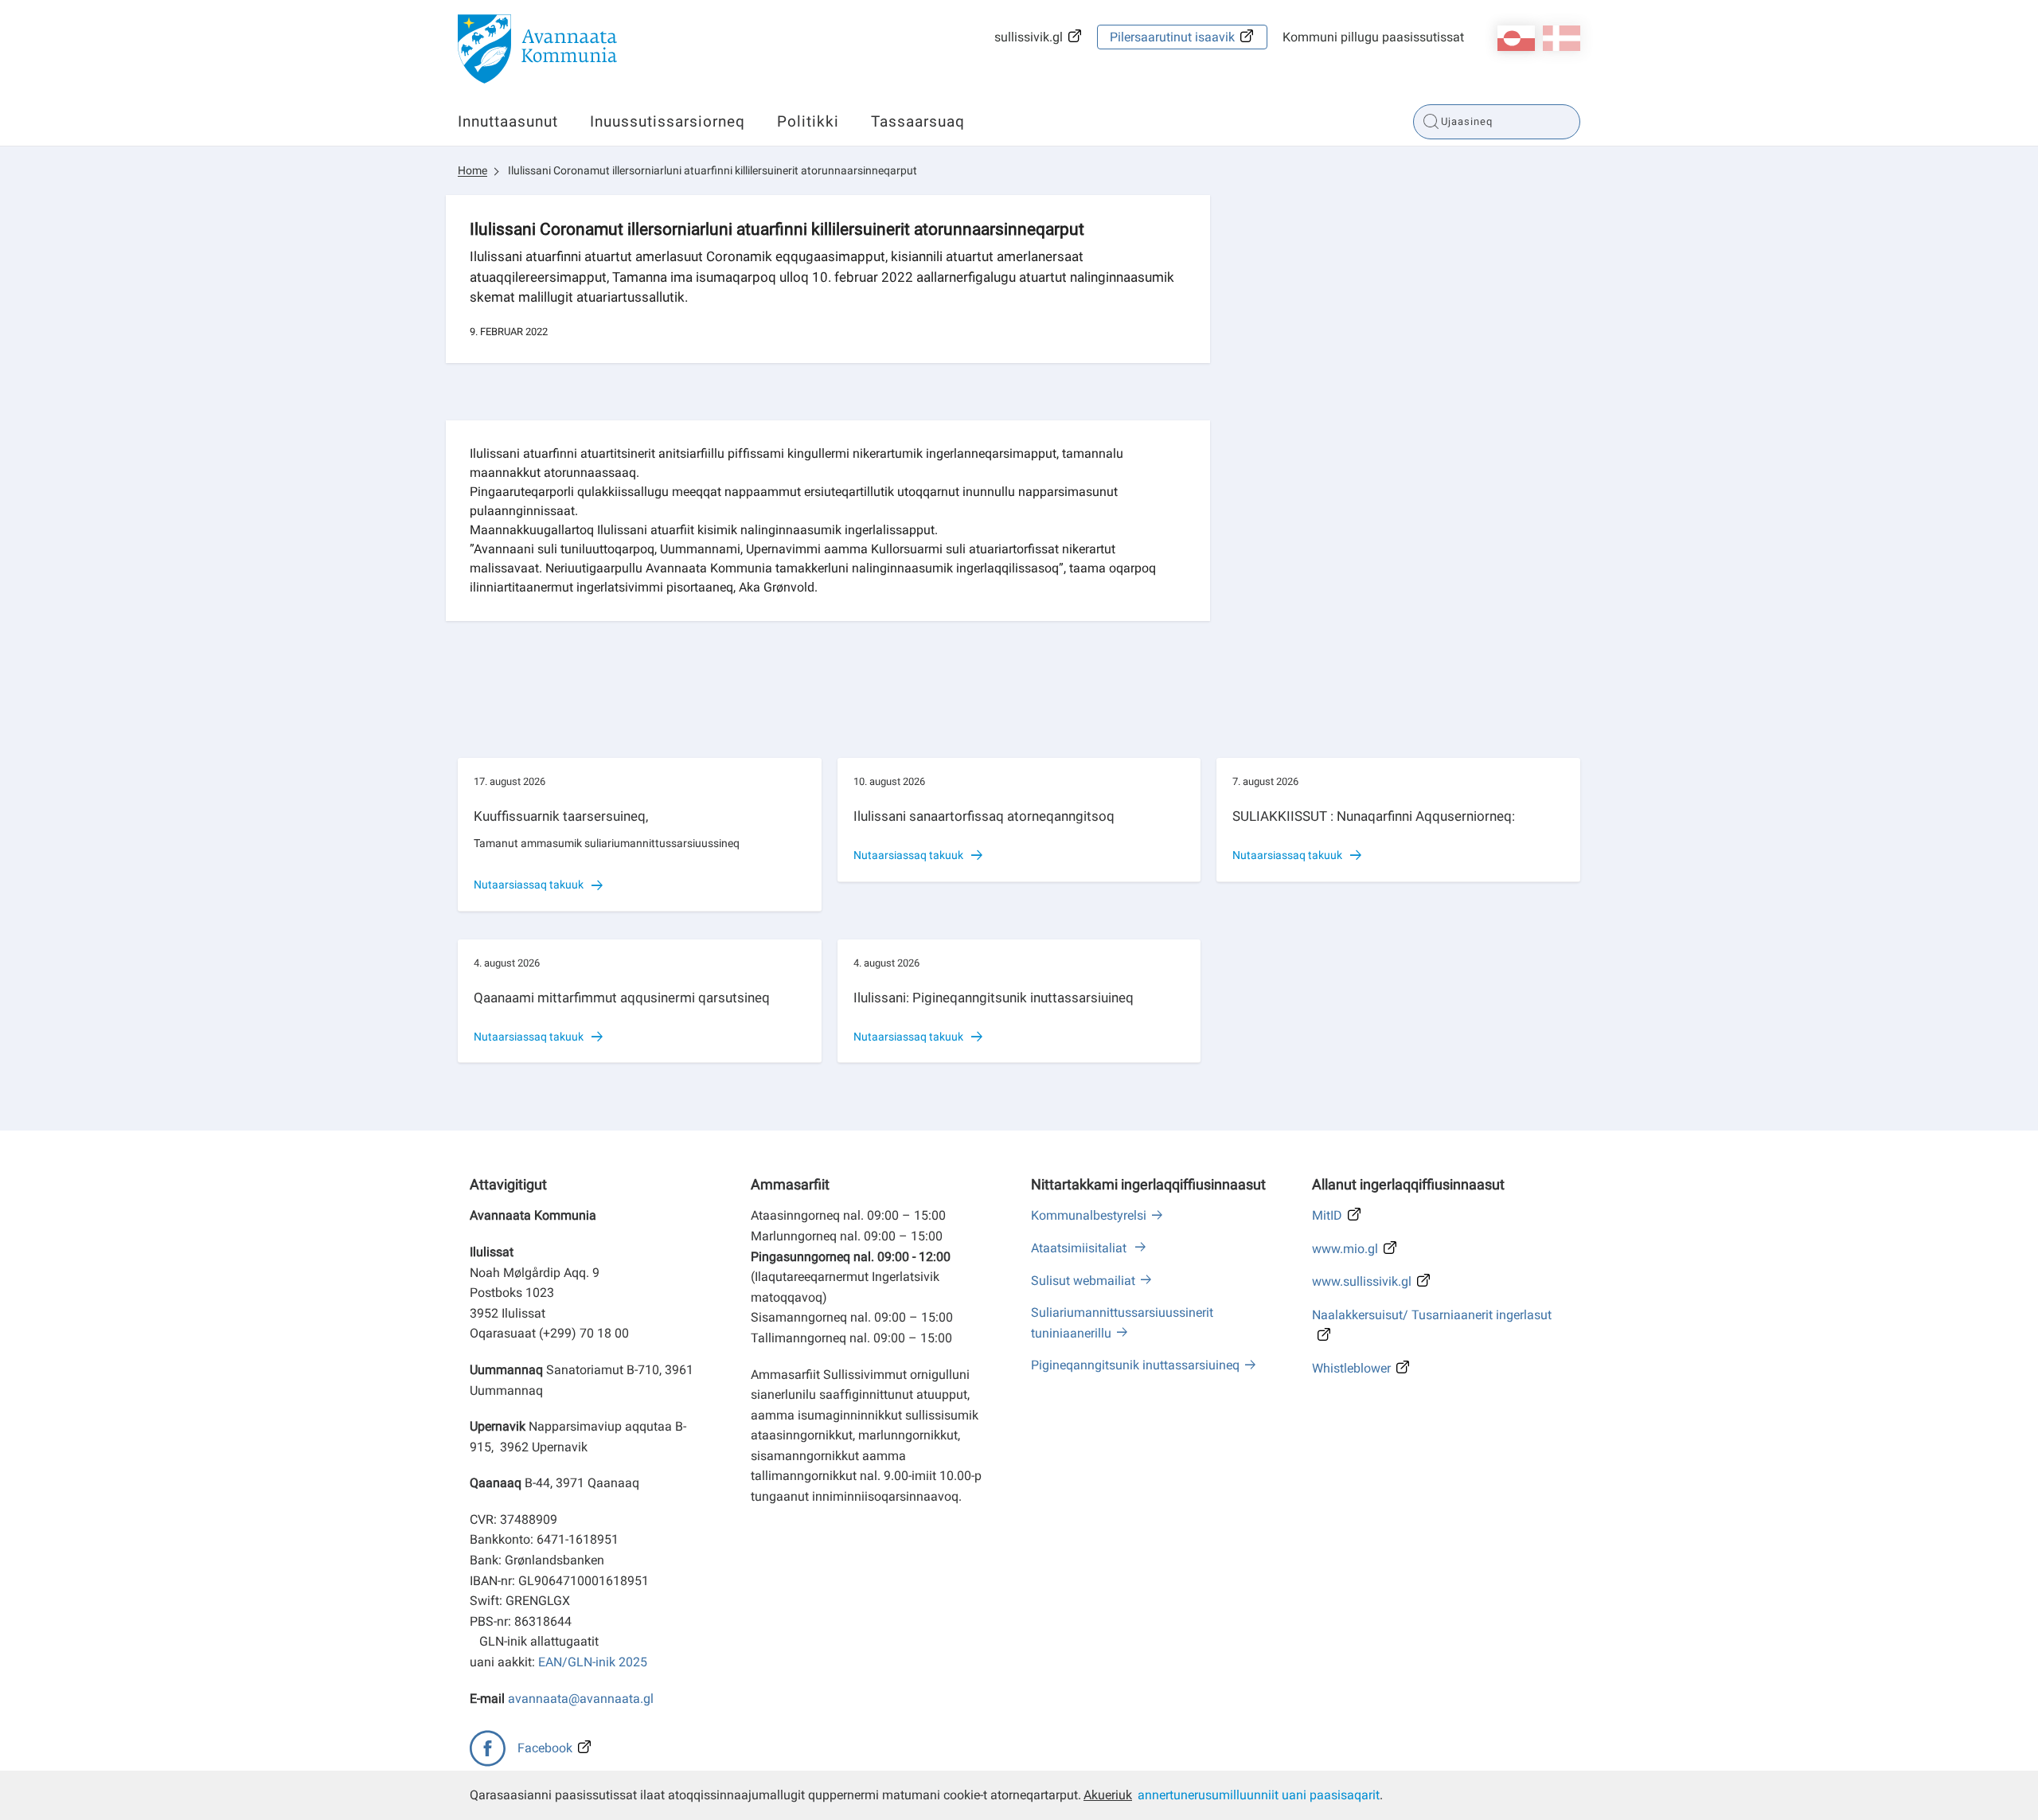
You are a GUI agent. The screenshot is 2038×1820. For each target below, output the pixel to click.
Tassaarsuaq (918, 121)
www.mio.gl (1345, 1249)
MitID (1327, 1215)
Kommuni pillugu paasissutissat (1373, 37)
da (1562, 38)
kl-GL (1516, 38)
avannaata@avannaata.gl (581, 1699)
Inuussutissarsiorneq (668, 121)
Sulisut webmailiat (1083, 1281)
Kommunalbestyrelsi (1089, 1215)
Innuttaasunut (508, 121)
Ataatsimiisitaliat (1080, 1248)
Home (472, 170)
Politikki (808, 121)
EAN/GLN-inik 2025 (593, 1662)
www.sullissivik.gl (1362, 1281)
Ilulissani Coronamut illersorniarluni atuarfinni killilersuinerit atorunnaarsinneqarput (713, 170)
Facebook (545, 1748)
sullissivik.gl (1029, 37)
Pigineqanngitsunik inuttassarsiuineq (1135, 1365)
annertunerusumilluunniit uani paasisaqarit (1259, 1795)
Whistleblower (1351, 1368)
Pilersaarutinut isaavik (1172, 37)
